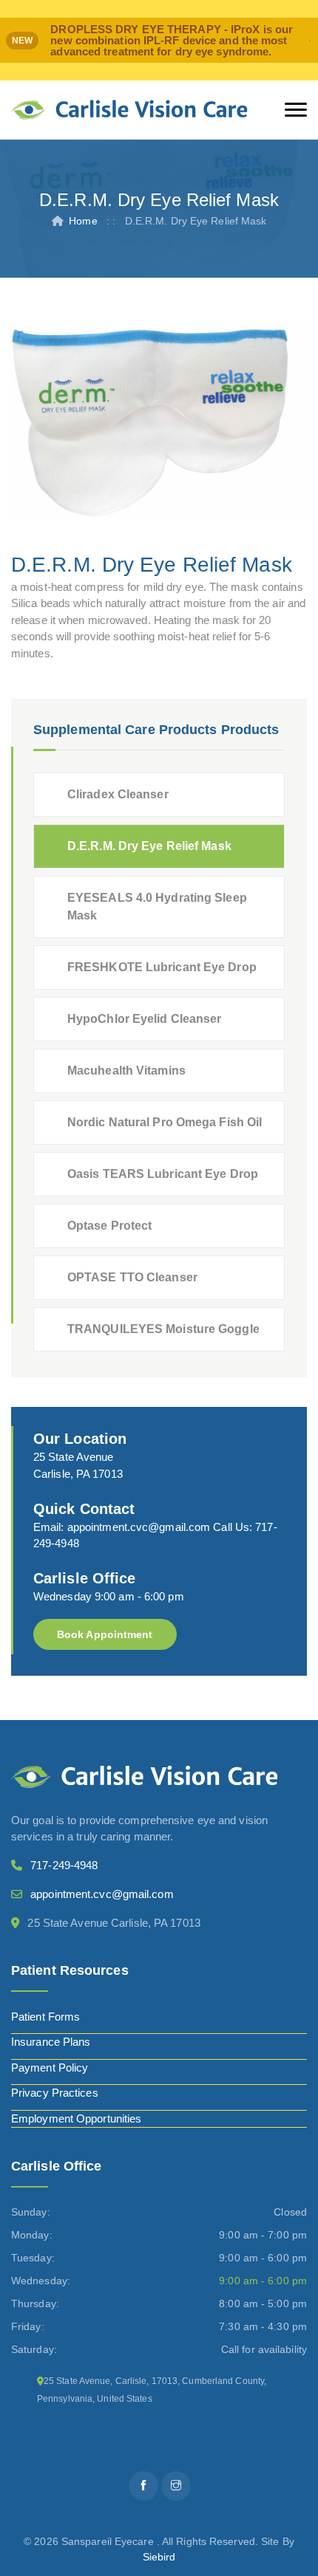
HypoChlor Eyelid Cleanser (145, 1019)
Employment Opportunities (76, 2118)
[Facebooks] (143, 2486)
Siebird (159, 2557)
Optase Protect (109, 1226)
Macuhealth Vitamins (126, 1071)
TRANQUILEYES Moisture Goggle (163, 1329)
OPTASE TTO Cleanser (132, 1277)
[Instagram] (176, 2486)
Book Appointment (105, 1634)
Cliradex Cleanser (118, 794)
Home (83, 221)
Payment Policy (50, 2068)
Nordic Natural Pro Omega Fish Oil (165, 1122)
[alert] (159, 40)
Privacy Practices (55, 2093)
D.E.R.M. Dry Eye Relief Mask (149, 846)
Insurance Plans (51, 2042)
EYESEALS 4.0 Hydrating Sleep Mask (157, 907)
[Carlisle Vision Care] (129, 110)
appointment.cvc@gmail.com (139, 1527)
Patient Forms (45, 2017)
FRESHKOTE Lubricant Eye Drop (162, 967)
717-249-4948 (64, 1865)
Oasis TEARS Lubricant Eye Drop (163, 1174)
